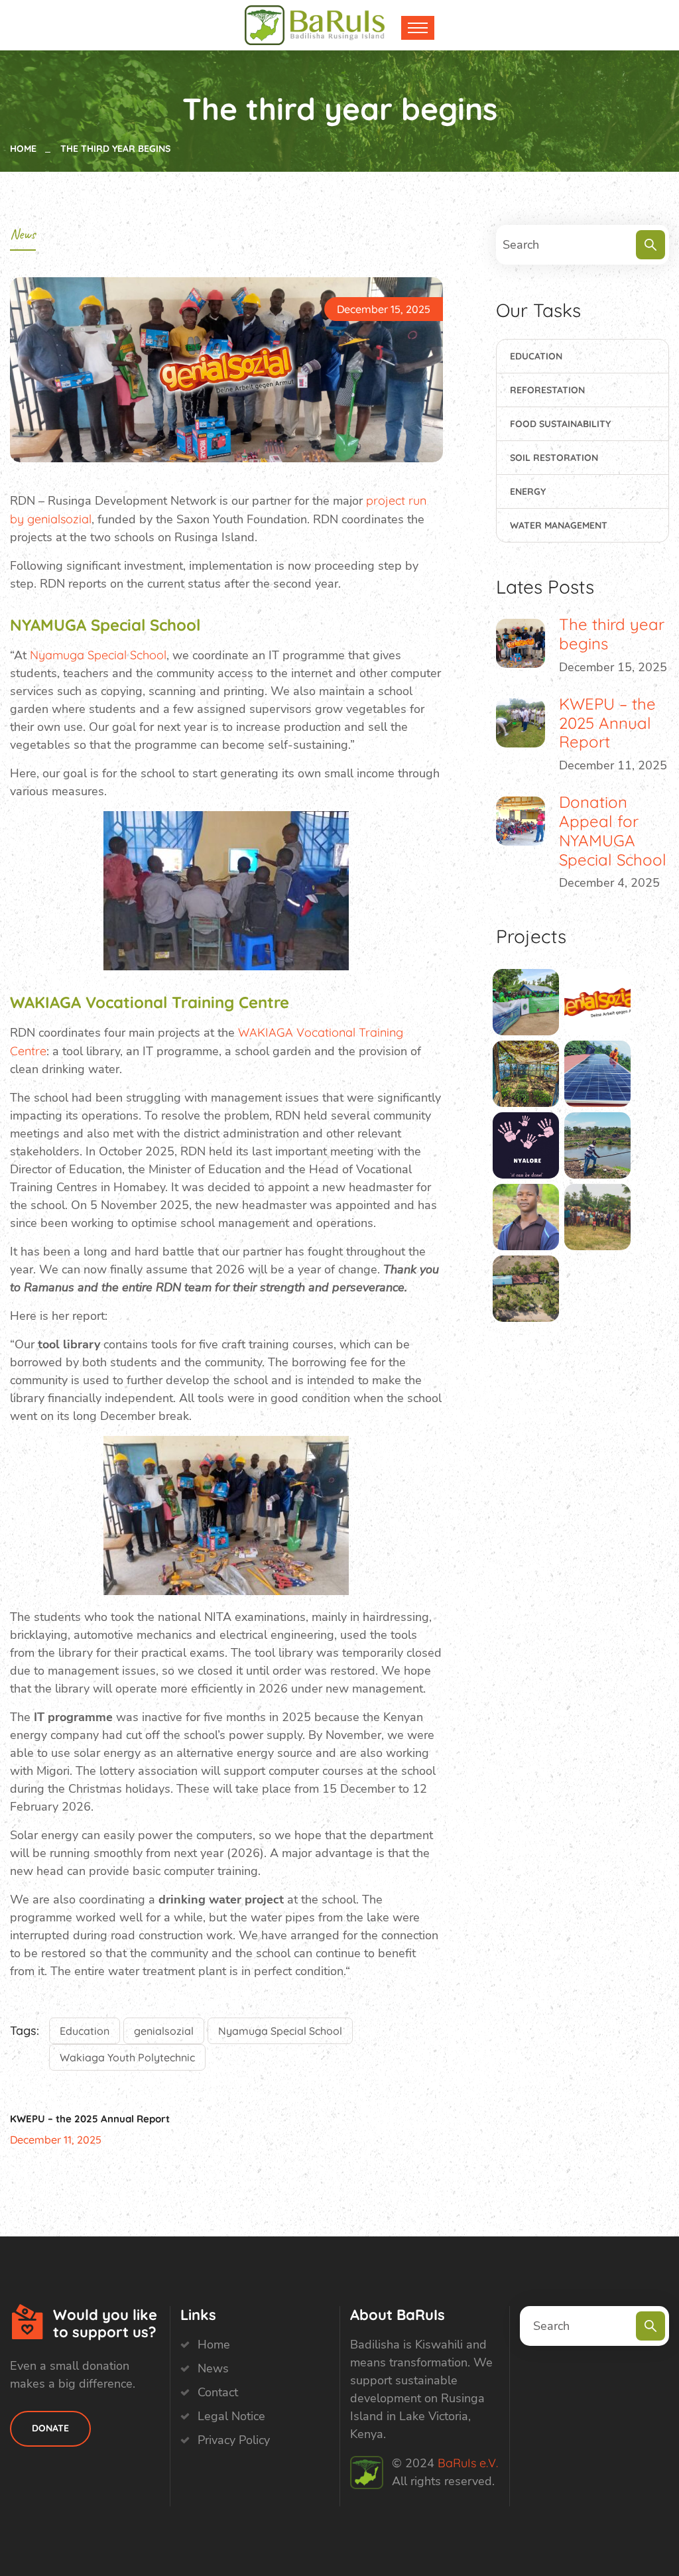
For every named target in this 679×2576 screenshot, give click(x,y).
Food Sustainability (560, 424)
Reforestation (547, 390)
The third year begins (612, 634)
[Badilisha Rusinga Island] (338, 24)
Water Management (559, 525)
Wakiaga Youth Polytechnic (127, 2057)
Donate (50, 2428)
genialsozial (164, 2031)
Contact (218, 2392)
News (23, 234)
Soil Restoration (554, 458)
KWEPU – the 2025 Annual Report (90, 2119)
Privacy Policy (234, 2440)
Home (26, 149)
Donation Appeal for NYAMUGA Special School (613, 830)
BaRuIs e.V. (468, 2463)
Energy (528, 491)
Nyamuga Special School (98, 655)
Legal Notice (231, 2416)
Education (85, 2031)
